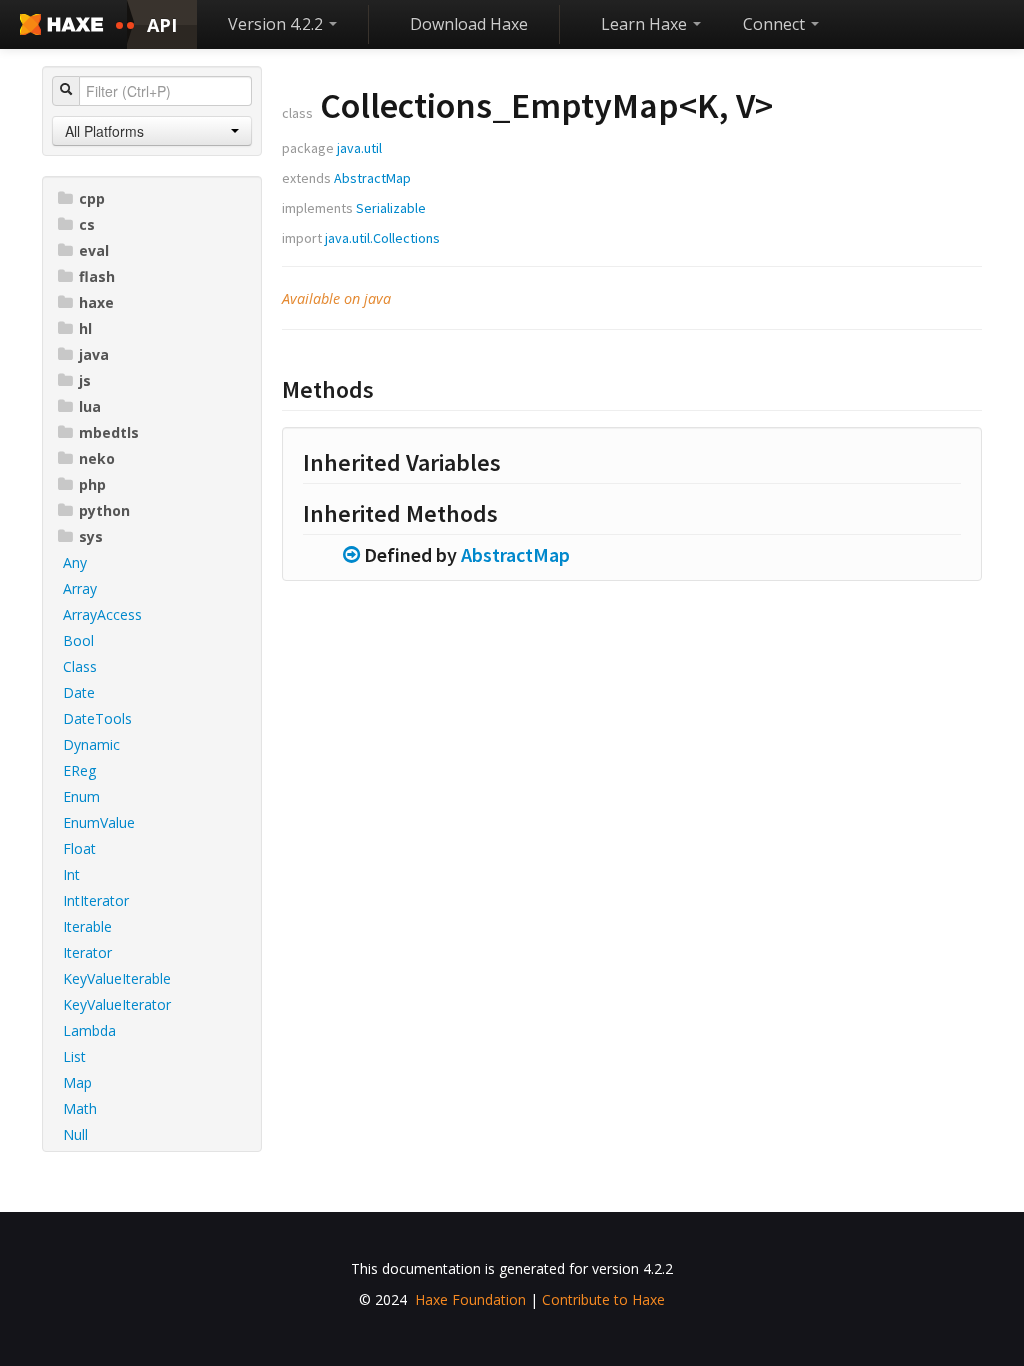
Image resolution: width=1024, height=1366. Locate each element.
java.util (359, 148)
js (85, 380)
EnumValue (99, 822)
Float (79, 848)
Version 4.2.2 (277, 24)
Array (80, 588)
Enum (81, 796)
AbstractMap (372, 178)
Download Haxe (469, 24)
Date (79, 692)
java (94, 354)
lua (90, 406)
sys (91, 536)
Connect (776, 24)
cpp (92, 198)
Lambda (89, 1030)
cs (87, 224)
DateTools (97, 718)
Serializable (391, 208)
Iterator (87, 952)
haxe (96, 302)
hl (85, 328)
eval (94, 250)
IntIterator (96, 900)
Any (75, 562)
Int (71, 874)
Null (75, 1134)
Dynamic (91, 744)
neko (97, 458)
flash (97, 276)
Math (80, 1108)
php (92, 484)
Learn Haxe (646, 24)
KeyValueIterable (117, 978)
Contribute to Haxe (603, 1299)
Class (80, 666)
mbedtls (109, 432)
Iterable (87, 926)
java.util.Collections (382, 238)
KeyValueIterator (117, 1004)
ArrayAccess (102, 614)
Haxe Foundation (470, 1299)
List (74, 1056)
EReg (79, 770)
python (104, 510)
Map (77, 1082)
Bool (78, 640)
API (162, 25)
